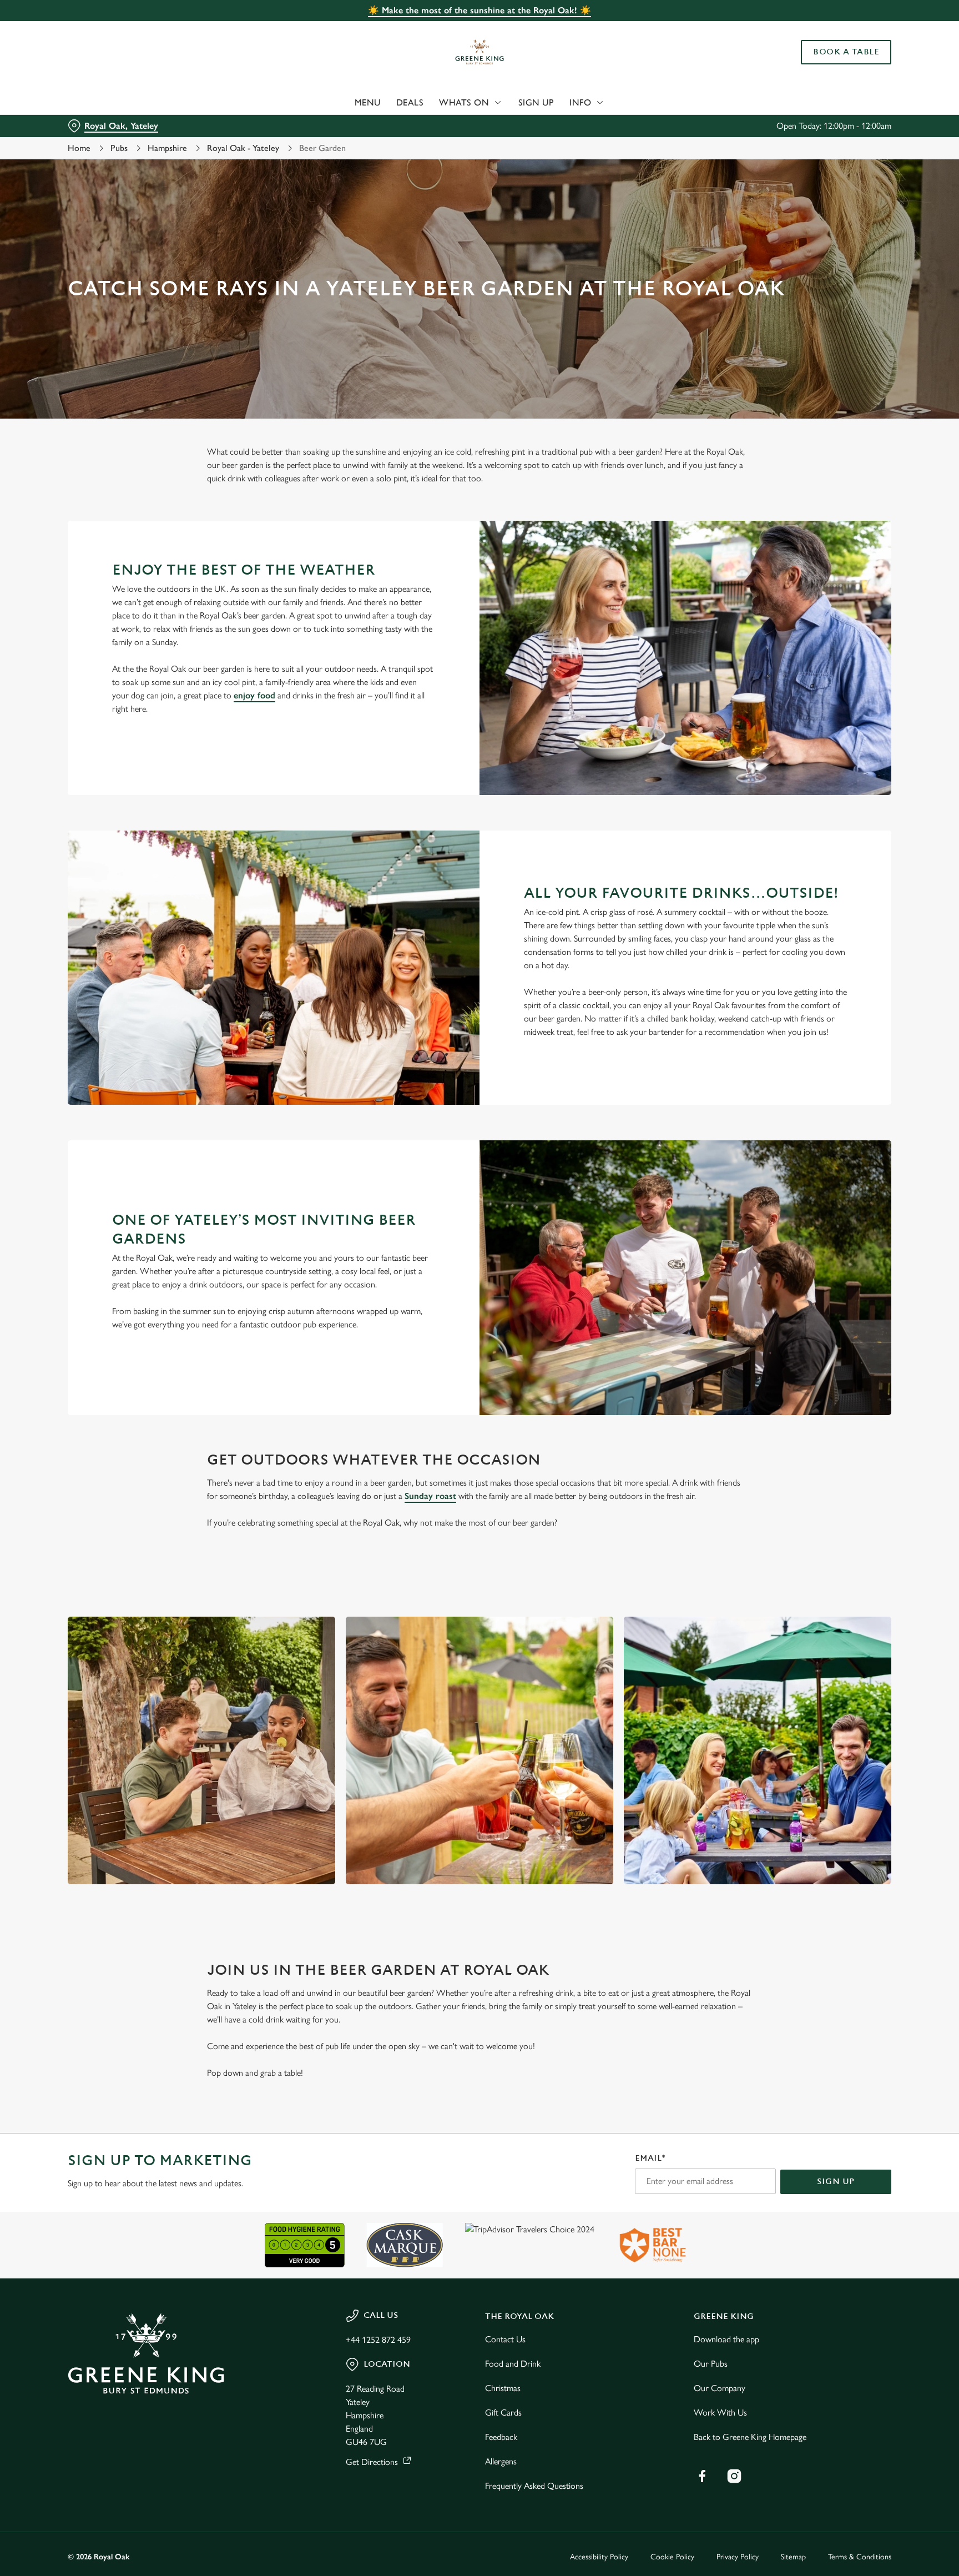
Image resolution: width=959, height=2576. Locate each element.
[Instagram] (734, 2476)
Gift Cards (503, 2413)
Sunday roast (430, 1496)
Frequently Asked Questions (534, 2486)
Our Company (720, 2388)
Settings (591, 103)
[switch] (341, 103)
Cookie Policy (672, 2557)
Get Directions (372, 2462)
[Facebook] (702, 2476)
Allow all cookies (844, 29)
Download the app (726, 2339)
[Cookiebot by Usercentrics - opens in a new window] (94, 103)
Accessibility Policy (599, 2557)
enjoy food (254, 695)
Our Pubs (711, 2364)
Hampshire (167, 148)
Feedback (501, 2437)
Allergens (501, 2461)
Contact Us (505, 2339)
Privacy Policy (738, 2557)
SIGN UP (836, 2182)
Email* (650, 2158)
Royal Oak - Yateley (243, 148)
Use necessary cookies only (844, 66)
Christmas (503, 2388)
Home (79, 148)
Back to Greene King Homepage (750, 2437)
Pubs (119, 148)
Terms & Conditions (860, 2557)
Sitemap (793, 2557)
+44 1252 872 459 (378, 2340)
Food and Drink (513, 2364)
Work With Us (720, 2413)
